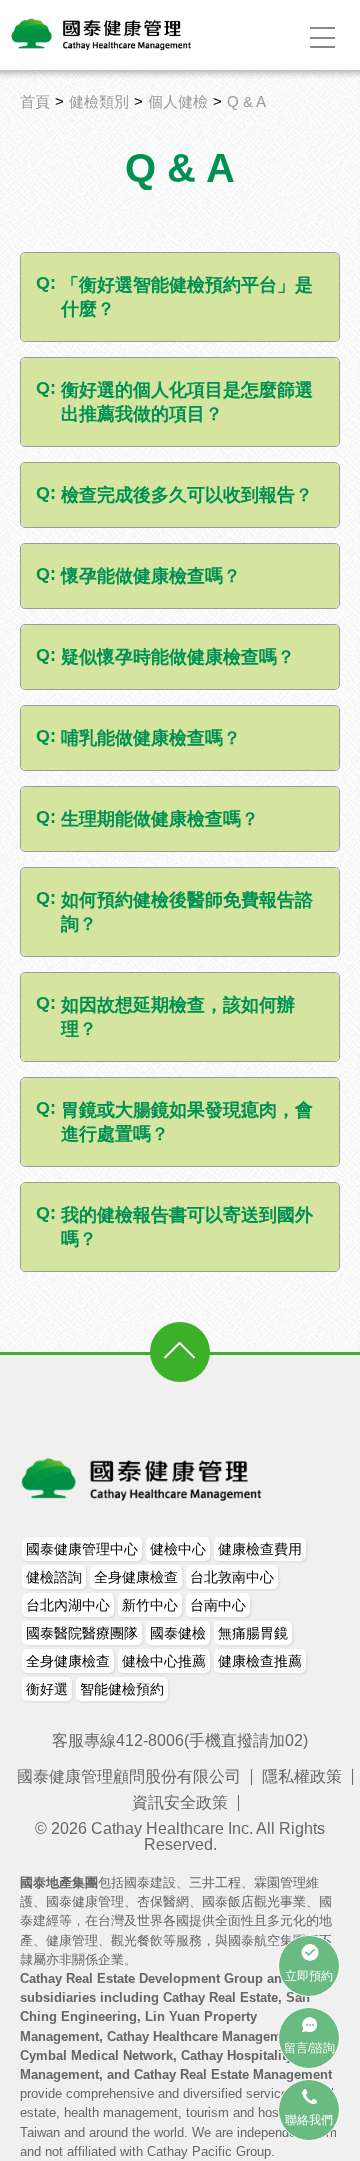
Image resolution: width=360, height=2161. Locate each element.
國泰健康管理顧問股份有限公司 (129, 1776)
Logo (102, 34)
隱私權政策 (302, 1776)
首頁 (35, 101)
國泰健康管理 (143, 1479)
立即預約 (309, 1976)
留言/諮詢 (309, 2048)
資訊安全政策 (180, 1802)
